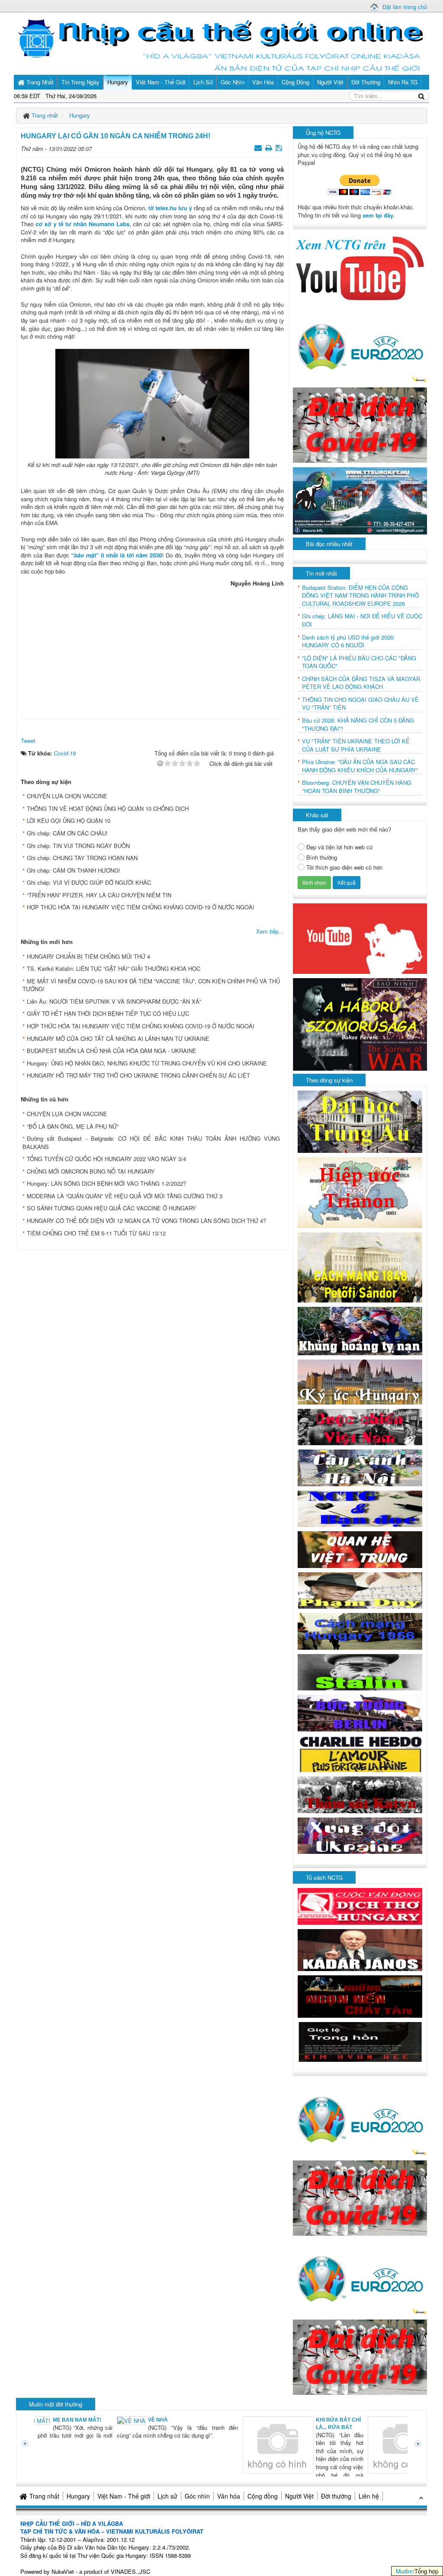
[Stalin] (360, 1671)
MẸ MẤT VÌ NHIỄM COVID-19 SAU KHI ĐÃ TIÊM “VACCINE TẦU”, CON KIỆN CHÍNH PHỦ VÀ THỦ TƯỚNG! (151, 985)
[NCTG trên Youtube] (360, 267)
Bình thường (322, 858)
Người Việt (299, 2496)
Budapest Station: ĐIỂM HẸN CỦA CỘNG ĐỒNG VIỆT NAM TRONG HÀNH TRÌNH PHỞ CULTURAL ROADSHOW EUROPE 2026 (360, 596)
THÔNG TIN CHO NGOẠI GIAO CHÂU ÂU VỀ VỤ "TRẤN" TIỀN (360, 704)
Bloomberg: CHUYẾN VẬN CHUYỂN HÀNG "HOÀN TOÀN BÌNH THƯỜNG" (357, 787)
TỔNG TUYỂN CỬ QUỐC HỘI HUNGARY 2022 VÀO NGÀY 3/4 (106, 1159)
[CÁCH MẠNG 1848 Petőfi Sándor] (360, 1267)
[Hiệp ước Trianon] (360, 1192)
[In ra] (270, 147)
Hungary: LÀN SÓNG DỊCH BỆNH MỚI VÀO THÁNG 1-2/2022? (106, 1183)
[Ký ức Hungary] (360, 1381)
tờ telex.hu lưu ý (170, 208)
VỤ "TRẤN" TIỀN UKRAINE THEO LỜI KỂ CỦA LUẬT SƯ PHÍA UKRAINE (356, 745)
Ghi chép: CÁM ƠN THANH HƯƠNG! (74, 870)
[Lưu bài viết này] (280, 147)
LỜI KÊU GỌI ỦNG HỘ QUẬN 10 (69, 821)
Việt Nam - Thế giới (124, 2496)
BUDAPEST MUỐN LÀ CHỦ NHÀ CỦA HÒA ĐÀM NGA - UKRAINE (112, 1051)
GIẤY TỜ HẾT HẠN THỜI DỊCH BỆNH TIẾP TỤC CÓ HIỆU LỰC (108, 1013)
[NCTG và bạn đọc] (360, 1508)
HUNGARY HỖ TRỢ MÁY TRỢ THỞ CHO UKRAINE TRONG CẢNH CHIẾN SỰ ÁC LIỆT (138, 1075)
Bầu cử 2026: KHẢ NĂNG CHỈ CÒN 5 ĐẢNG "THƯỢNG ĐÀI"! (358, 725)
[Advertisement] (152, 651)
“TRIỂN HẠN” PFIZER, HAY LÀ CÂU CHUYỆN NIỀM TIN (99, 895)
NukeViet (63, 2571)
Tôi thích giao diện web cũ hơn (344, 867)
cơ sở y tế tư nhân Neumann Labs (82, 224)
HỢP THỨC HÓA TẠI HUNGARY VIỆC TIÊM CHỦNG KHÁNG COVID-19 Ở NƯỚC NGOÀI (141, 907)
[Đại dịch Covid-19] (360, 424)
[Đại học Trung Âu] (360, 1121)
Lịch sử (167, 2496)
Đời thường (336, 2496)
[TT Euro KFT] (360, 500)
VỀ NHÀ (79, 2420)
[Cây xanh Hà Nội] (360, 1467)
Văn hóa (229, 2496)
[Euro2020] (360, 344)
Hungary (78, 2496)
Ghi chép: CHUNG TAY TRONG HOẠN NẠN (82, 858)
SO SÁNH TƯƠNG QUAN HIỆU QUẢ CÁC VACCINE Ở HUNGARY (111, 1208)
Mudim (404, 2571)
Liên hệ (369, 2496)
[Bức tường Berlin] (360, 1712)
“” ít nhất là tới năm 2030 (116, 555)
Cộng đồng (263, 2496)
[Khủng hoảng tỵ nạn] (360, 1330)
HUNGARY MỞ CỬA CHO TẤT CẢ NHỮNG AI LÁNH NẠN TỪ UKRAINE (118, 1038)
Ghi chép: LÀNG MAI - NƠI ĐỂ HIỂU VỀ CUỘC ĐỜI (362, 620)
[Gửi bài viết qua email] (259, 147)
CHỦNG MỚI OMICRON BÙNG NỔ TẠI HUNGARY (91, 1171)
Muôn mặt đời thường (56, 2404)
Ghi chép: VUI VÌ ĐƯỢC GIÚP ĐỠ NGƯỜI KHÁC (89, 882)
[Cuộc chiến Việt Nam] (360, 1426)
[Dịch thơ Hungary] (360, 1906)
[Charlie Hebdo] (360, 1753)
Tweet (28, 741)
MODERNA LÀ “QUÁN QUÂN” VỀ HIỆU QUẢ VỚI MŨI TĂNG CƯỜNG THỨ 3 (125, 1196)
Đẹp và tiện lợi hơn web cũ (339, 847)
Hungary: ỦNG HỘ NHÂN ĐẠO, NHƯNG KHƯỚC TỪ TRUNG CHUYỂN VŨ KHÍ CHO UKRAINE (147, 1063)
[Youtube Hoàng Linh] (360, 938)
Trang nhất (44, 2496)
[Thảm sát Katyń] (360, 1794)
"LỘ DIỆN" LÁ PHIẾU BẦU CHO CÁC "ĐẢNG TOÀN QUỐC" (359, 662)
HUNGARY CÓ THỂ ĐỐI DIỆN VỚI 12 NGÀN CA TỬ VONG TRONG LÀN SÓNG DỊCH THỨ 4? (146, 1221)
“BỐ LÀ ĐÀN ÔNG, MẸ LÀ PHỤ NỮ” (73, 1126)
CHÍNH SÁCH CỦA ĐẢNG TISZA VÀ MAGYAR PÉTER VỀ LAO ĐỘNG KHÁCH (361, 683)
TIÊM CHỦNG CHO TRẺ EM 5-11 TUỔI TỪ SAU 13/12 (96, 1233)
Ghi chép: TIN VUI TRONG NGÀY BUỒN (78, 846)
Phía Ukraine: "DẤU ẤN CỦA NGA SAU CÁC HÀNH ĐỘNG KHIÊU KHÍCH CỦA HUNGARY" (360, 766)
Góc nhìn (197, 2496)
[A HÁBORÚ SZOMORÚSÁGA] (360, 1023)
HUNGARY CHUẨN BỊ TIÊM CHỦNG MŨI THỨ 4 (88, 956)
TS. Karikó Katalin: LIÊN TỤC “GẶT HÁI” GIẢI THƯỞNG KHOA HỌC (114, 968)
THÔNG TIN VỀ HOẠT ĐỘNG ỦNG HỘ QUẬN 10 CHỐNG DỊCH (108, 808)
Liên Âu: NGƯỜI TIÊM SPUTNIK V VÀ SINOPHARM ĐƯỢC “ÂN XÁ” (114, 1001)
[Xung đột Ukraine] (360, 1835)
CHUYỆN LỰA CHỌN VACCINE (67, 796)
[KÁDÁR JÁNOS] (360, 1949)
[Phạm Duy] (360, 1589)
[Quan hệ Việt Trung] (360, 1549)
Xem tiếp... (270, 931)
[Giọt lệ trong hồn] (360, 2041)
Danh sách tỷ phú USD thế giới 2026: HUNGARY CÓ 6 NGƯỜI (348, 642)
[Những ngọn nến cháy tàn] (360, 1995)
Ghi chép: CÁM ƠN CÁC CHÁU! (67, 833)
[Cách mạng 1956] (360, 1630)
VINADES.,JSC (130, 2571)
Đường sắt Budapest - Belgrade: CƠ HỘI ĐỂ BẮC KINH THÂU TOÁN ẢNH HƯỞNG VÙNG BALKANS (151, 1142)
